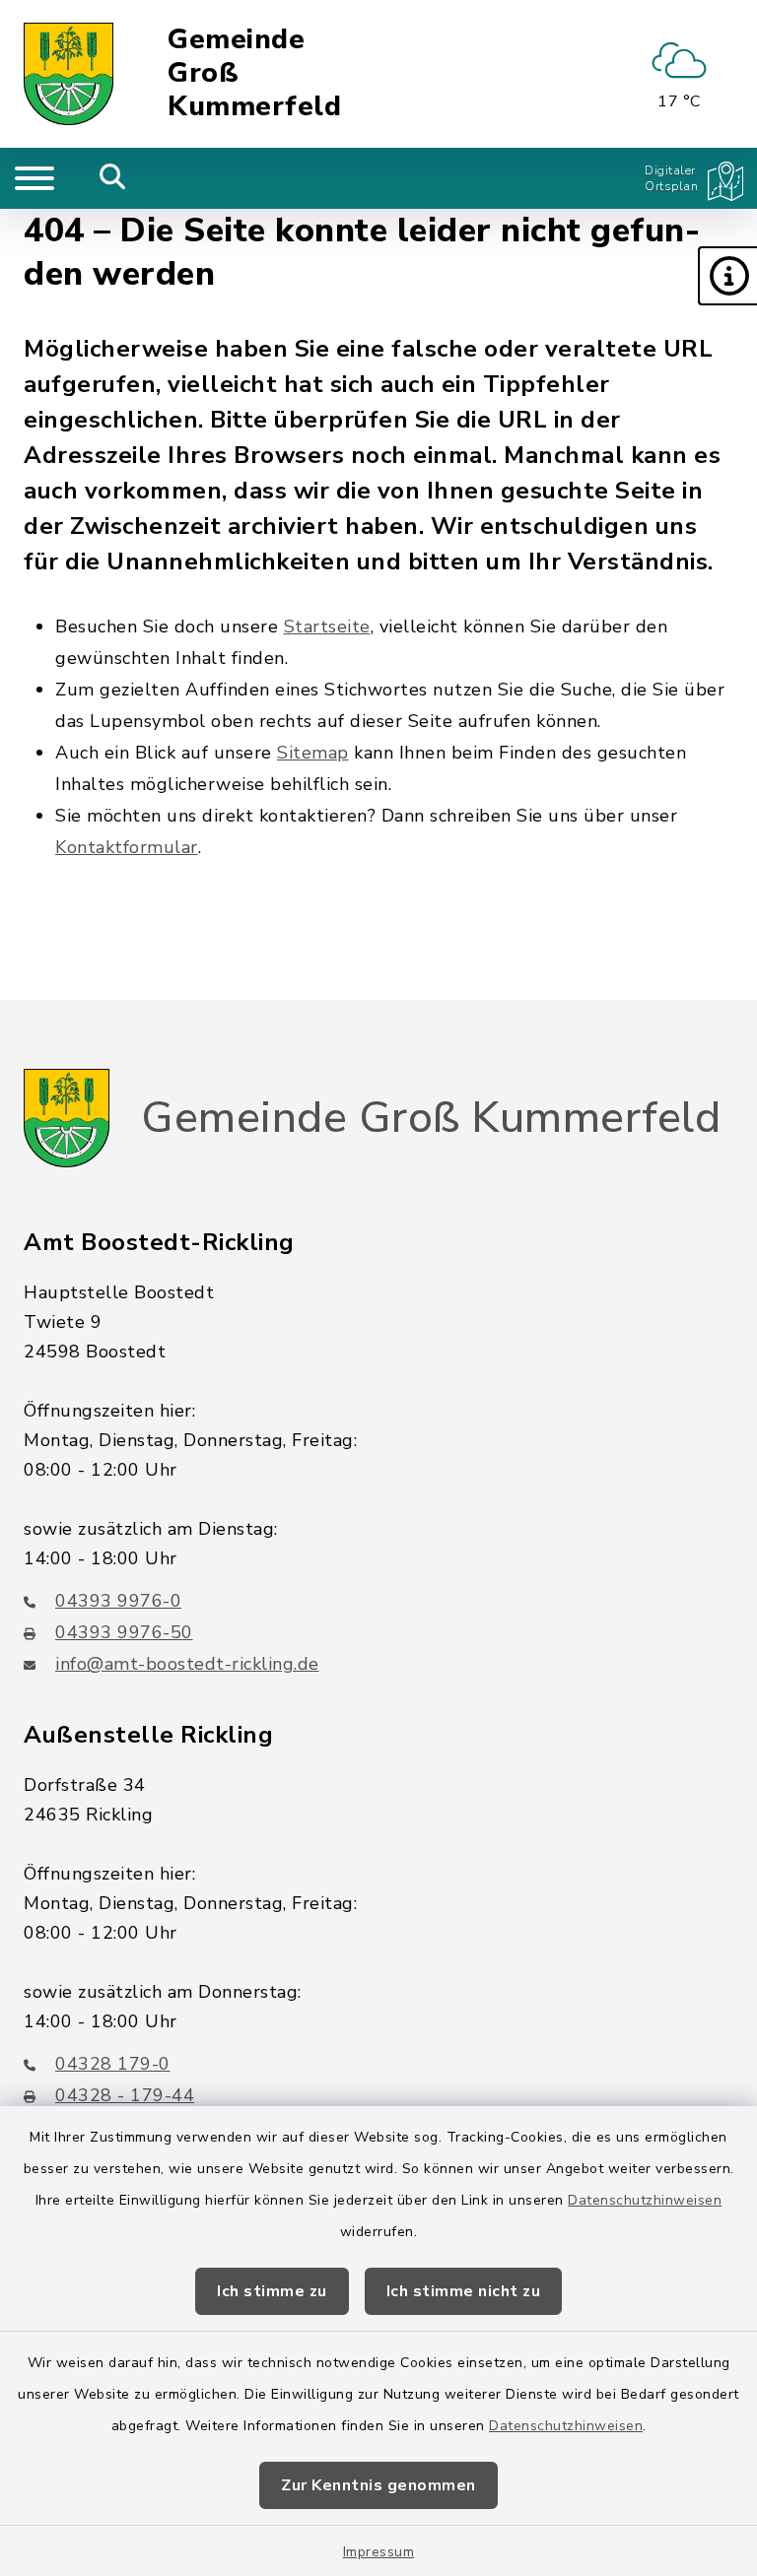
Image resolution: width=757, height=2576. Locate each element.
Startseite (327, 627)
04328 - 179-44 (125, 2095)
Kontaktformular (127, 847)
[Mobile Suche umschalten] (113, 178)
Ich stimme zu (272, 2291)
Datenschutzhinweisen (645, 2200)
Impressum (379, 2552)
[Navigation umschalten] (34, 178)
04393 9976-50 (124, 1632)
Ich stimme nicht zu (464, 2291)
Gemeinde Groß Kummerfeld (254, 73)
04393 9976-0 (118, 1601)
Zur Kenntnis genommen (378, 2485)
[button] (727, 276)
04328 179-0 (113, 2064)
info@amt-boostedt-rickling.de (187, 1664)
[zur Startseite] (69, 74)
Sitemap (313, 753)
